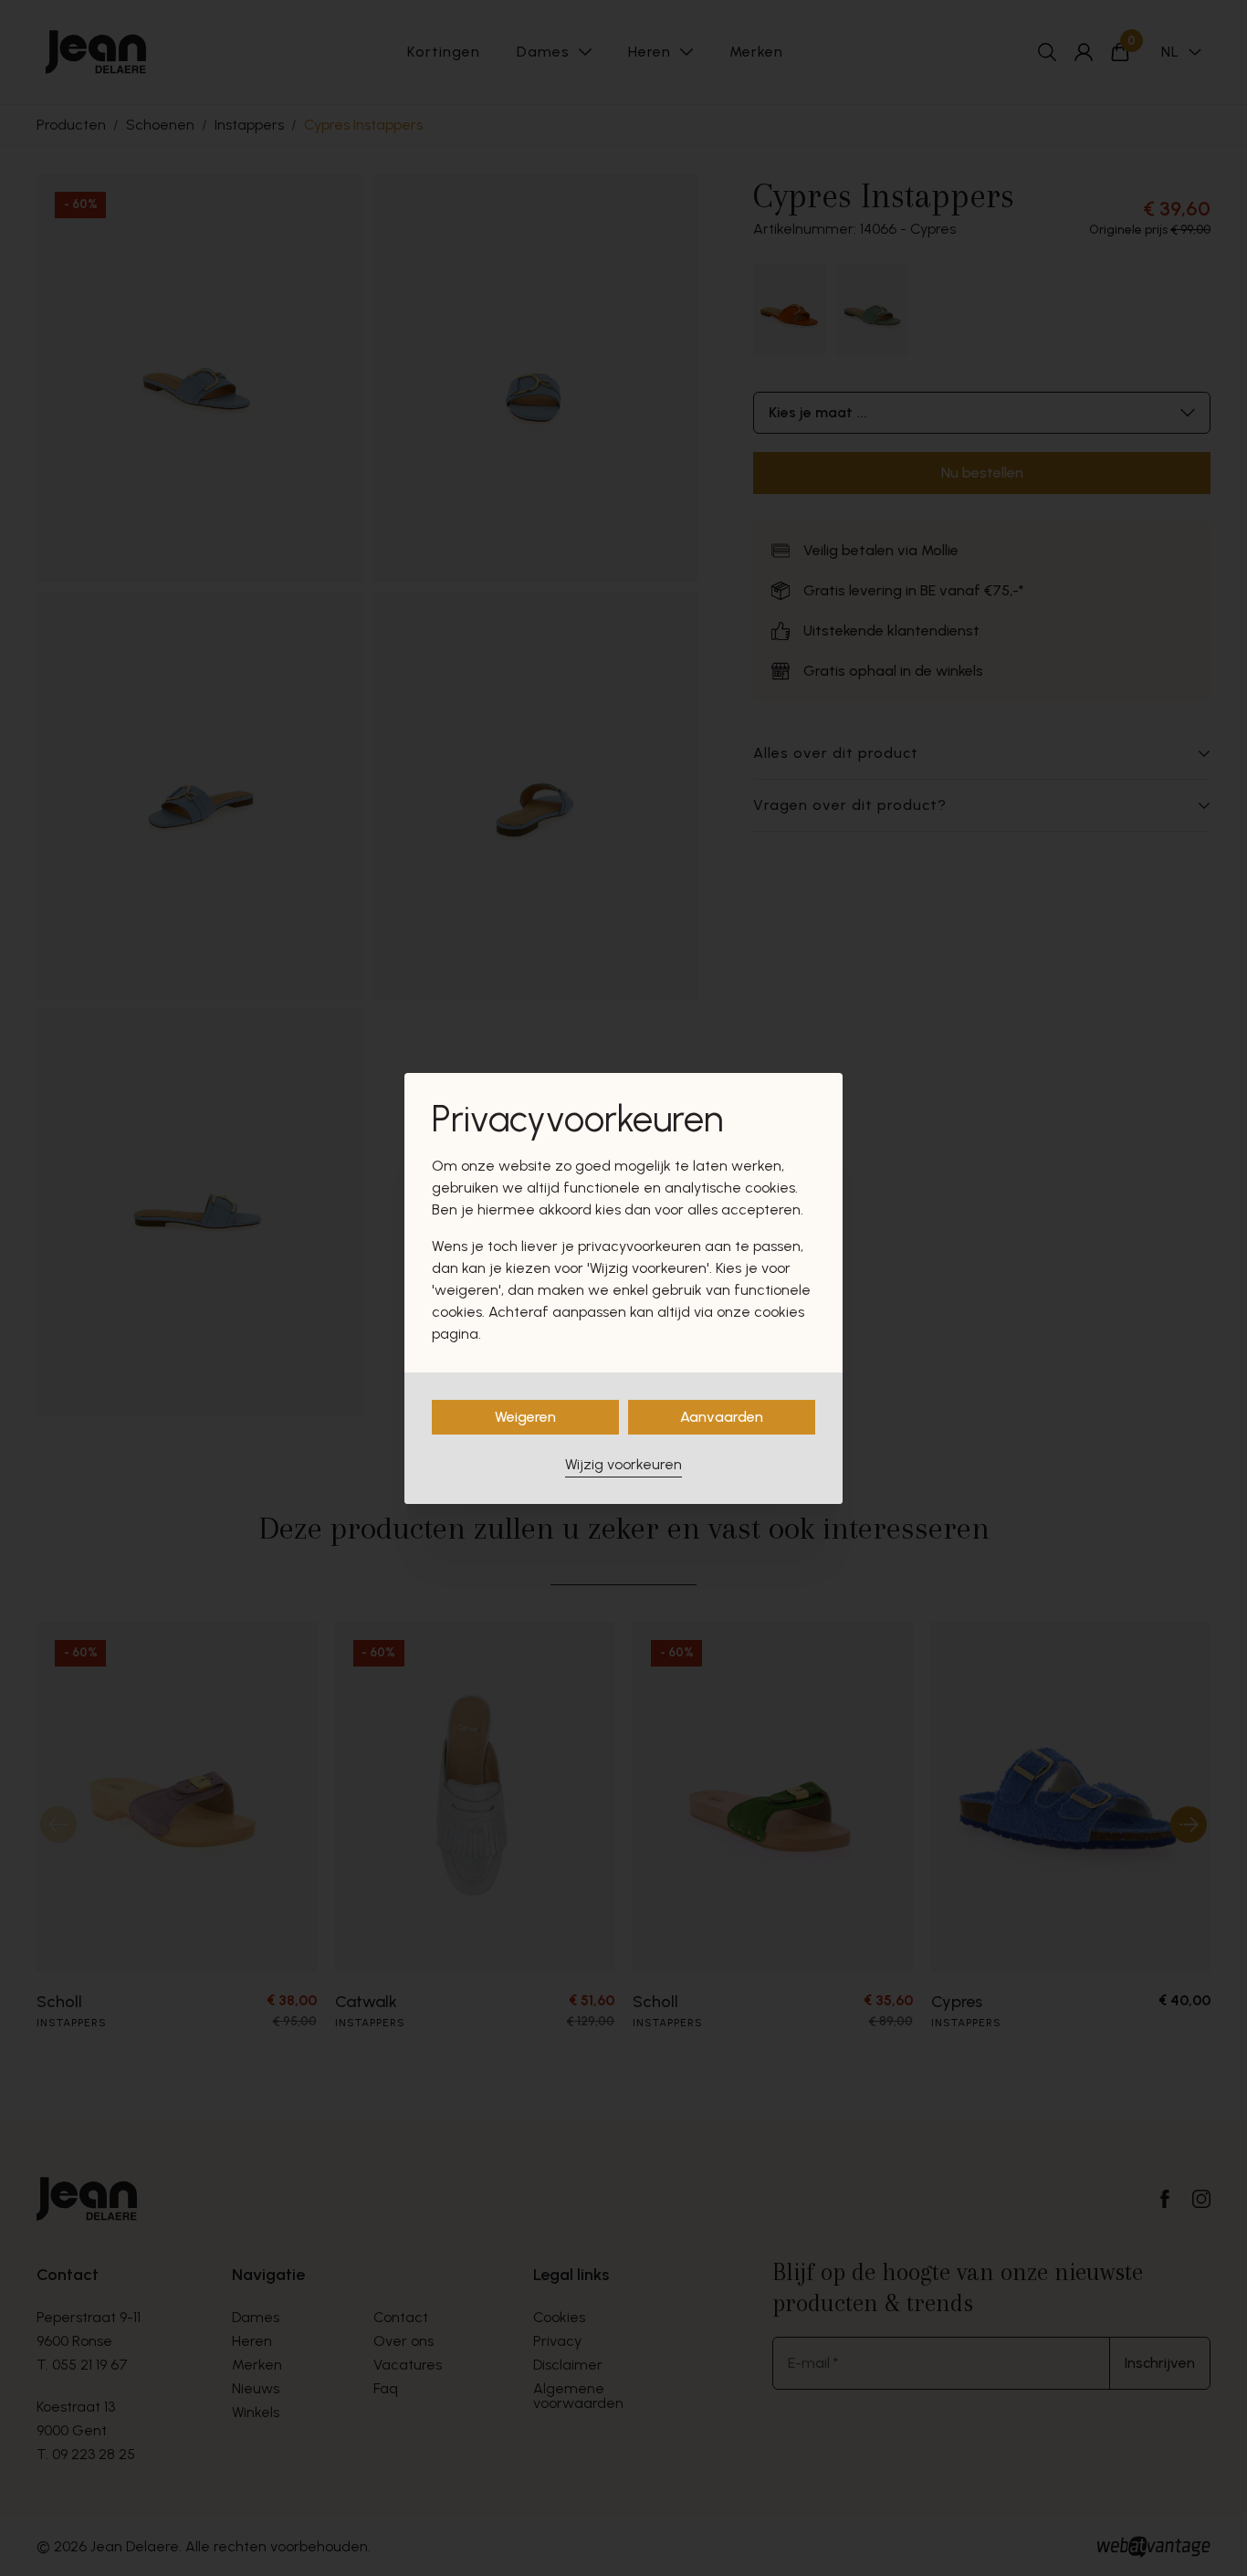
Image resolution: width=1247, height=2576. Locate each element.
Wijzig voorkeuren (623, 1464)
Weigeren (525, 1417)
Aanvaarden (722, 1417)
